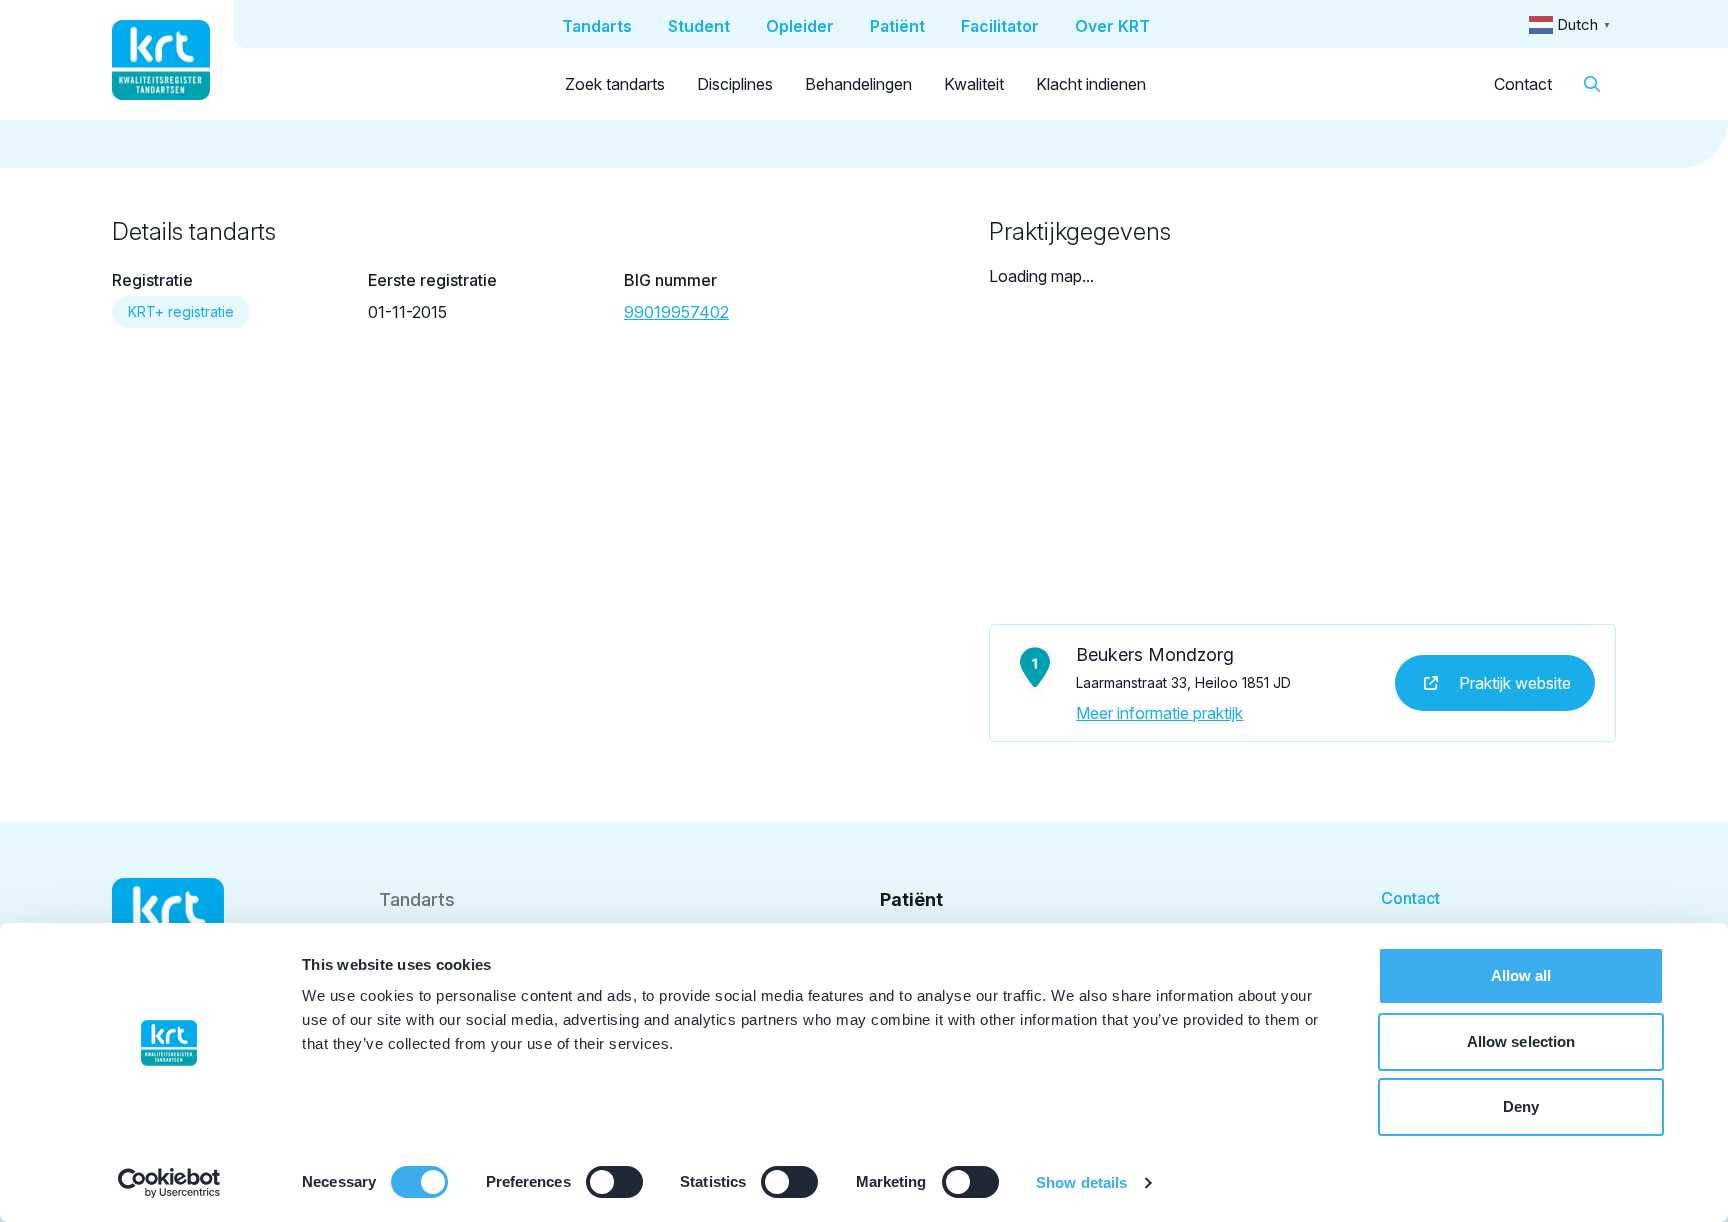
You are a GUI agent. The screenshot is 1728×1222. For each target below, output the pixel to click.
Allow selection (1521, 1041)
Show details (1081, 1182)
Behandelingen (858, 84)
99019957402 (676, 312)
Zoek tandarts (615, 84)
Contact (1523, 84)
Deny (1521, 1106)
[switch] (614, 1182)
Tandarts (417, 899)
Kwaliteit (974, 84)
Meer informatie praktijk (1159, 713)
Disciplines (735, 84)
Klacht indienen (1091, 84)
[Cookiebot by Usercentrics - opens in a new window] (169, 1183)
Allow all (1521, 975)
